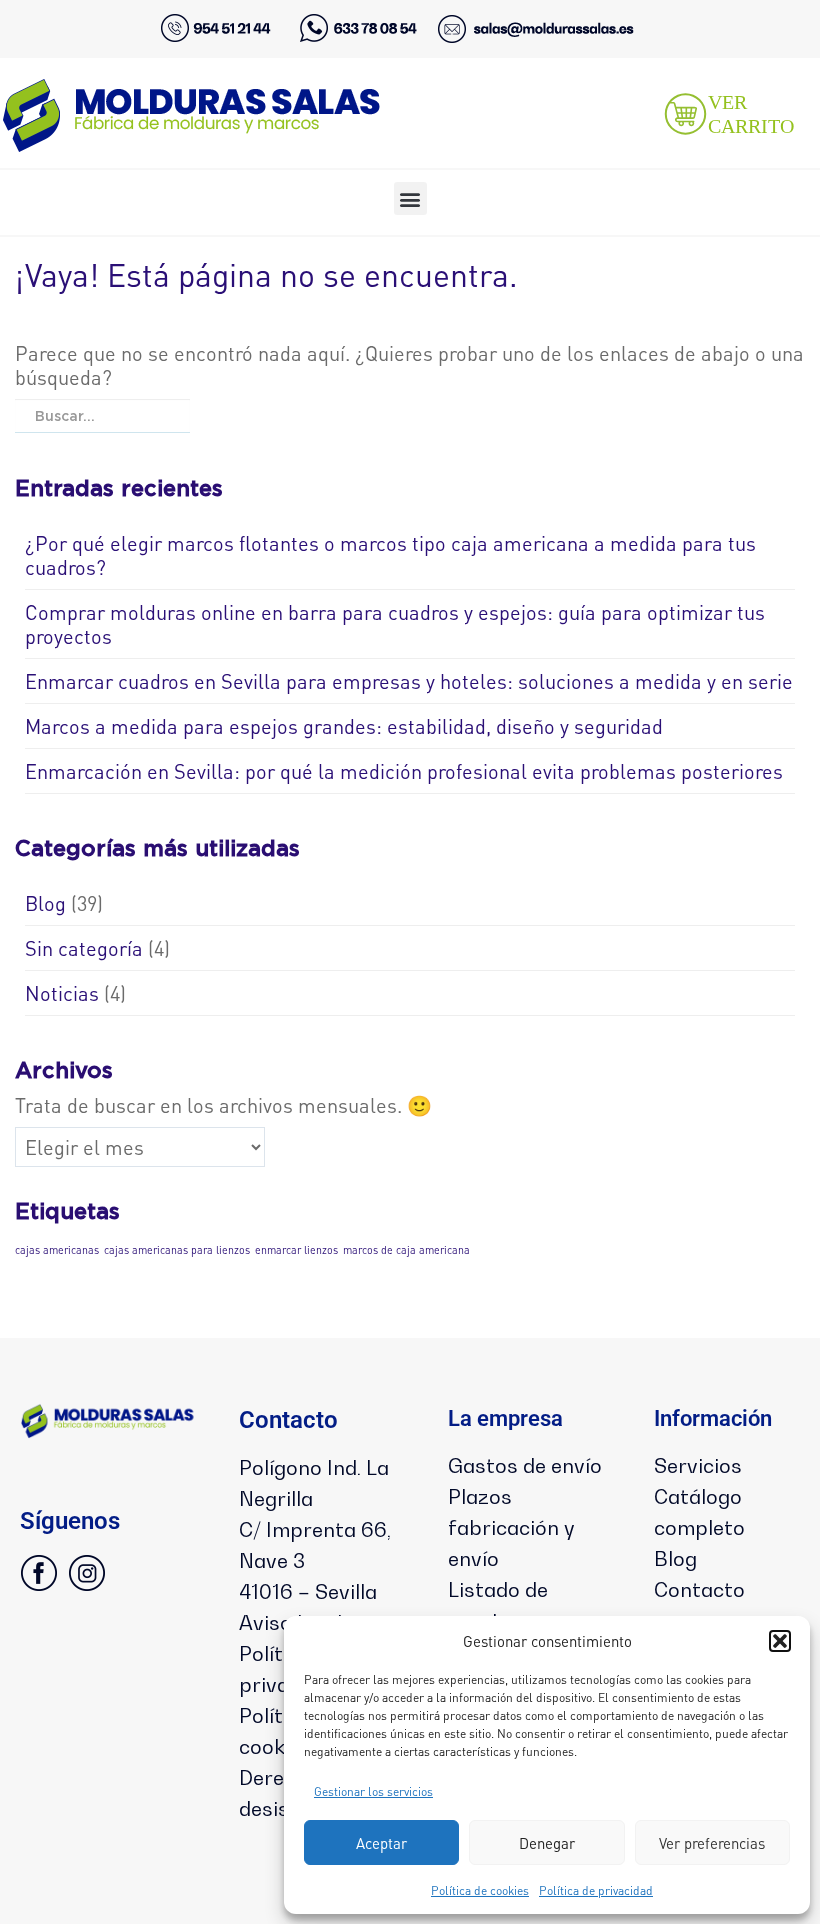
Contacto (699, 1590)
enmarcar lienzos (296, 1250)
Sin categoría (84, 948)
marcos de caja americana (406, 1250)
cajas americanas (57, 1250)
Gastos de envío (525, 1466)
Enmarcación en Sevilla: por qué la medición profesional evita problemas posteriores (404, 771)
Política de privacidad (596, 1890)
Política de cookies (480, 1890)
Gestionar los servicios (373, 1791)
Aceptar (381, 1843)
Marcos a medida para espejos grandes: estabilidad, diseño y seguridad (344, 726)
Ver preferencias (712, 1843)
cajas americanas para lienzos (177, 1250)
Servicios (698, 1466)
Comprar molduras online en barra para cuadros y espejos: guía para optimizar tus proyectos (395, 624)
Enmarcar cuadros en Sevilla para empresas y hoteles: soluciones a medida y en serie (409, 681)
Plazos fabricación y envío (511, 1528)
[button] (780, 1641)
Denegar (547, 1843)
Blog (45, 903)
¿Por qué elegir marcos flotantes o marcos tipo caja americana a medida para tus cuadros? (390, 555)
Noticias (62, 993)
